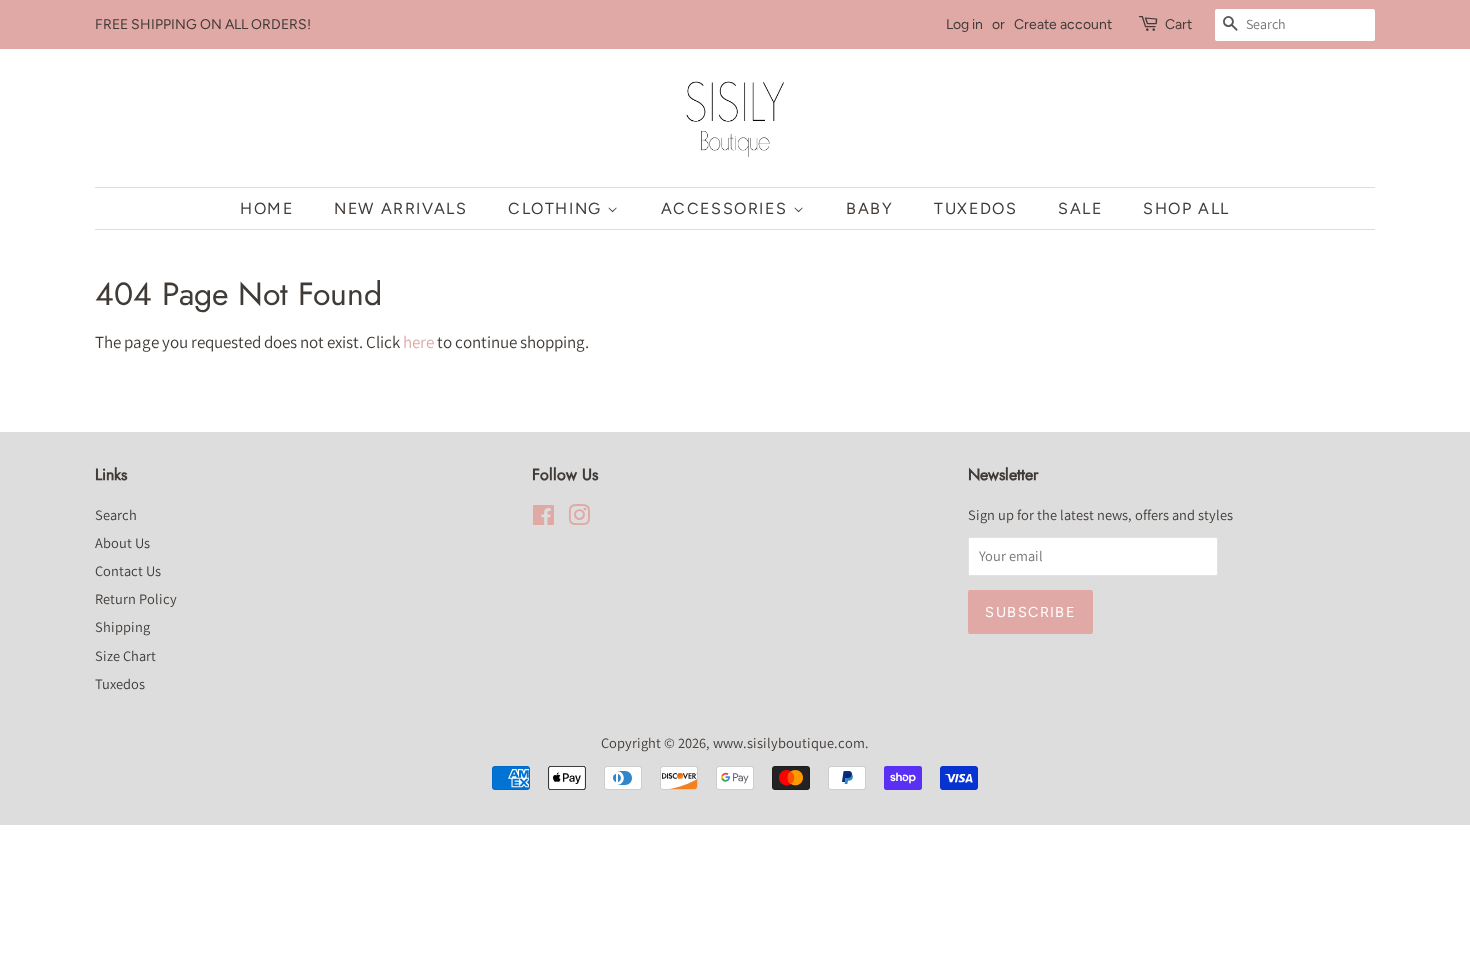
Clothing (557, 208)
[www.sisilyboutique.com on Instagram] (579, 518)
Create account (1063, 24)
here (418, 342)
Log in (964, 24)
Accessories (727, 208)
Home (266, 208)
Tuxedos (975, 208)
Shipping (122, 626)
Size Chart (125, 655)
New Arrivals (400, 208)
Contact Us (128, 570)
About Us (122, 542)
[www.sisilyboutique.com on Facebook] (543, 518)
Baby (869, 208)
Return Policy (136, 598)
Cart (1178, 24)
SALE (1080, 208)
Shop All (1186, 208)
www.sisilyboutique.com (789, 742)
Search (116, 514)
